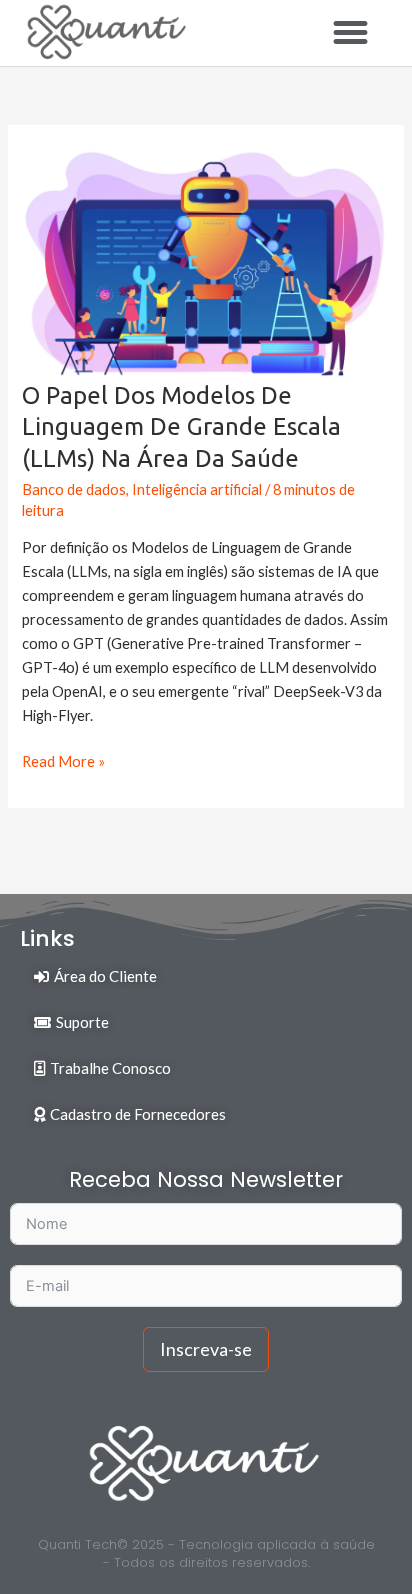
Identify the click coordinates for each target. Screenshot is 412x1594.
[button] (350, 33)
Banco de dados (74, 489)
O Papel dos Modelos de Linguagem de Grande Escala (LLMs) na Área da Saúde (181, 426)
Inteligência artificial (197, 489)
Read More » (63, 760)
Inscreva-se (206, 1349)
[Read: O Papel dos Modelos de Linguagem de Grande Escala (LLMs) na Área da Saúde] (205, 261)
